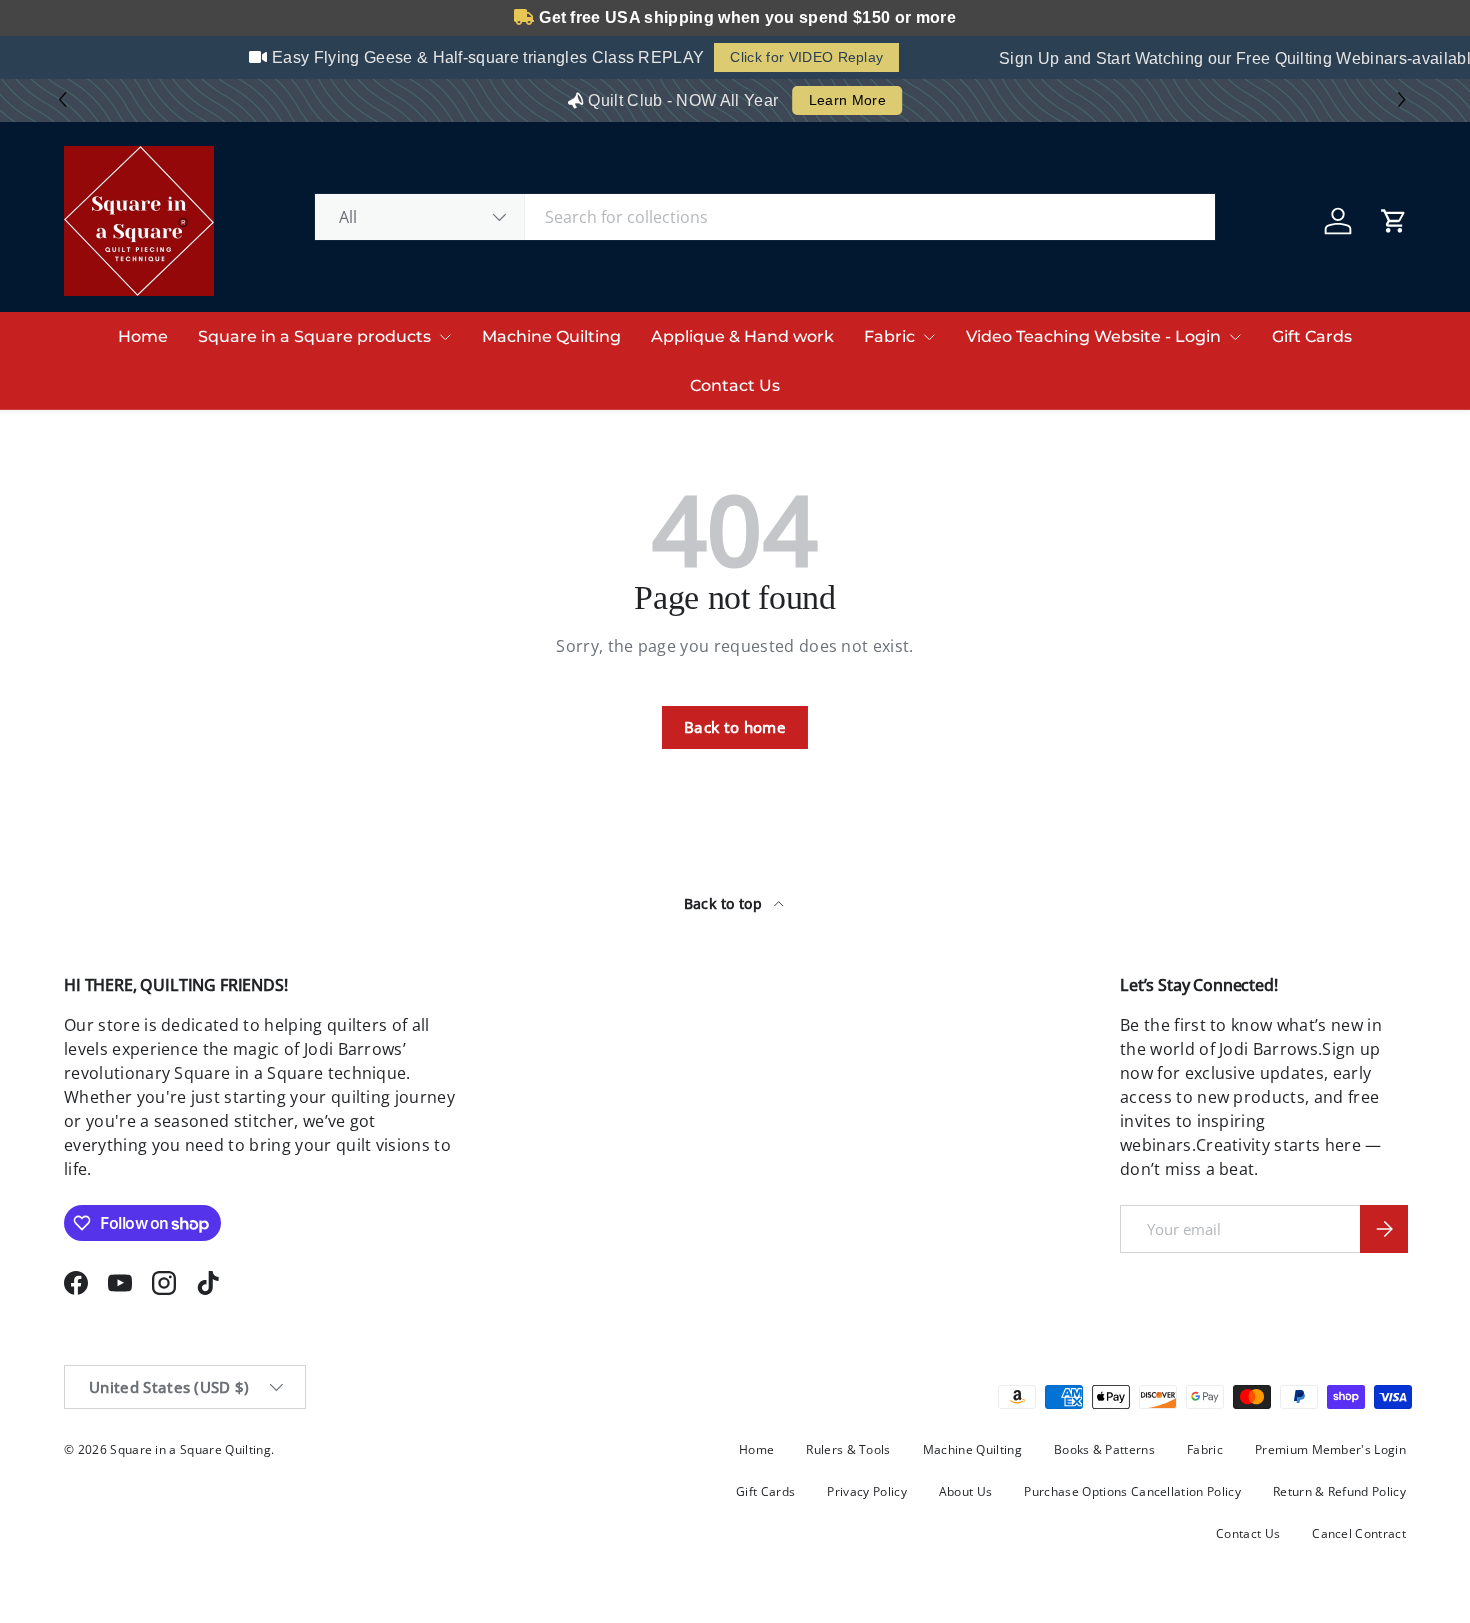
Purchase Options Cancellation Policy (1132, 1491)
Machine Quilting (551, 336)
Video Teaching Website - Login (1093, 336)
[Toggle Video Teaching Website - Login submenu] (1235, 337)
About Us (966, 1491)
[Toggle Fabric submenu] (929, 337)
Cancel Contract (1359, 1533)
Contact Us (735, 385)
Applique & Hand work (742, 336)
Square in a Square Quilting (190, 1449)
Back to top (725, 903)
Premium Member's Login (1330, 1449)
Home (143, 336)
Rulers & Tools (848, 1449)
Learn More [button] (847, 100)
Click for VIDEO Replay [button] (797, 57)
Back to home (735, 727)
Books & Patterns (1104, 1449)
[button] (1404, 100)
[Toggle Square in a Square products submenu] (445, 337)
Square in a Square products (314, 336)
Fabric (889, 336)
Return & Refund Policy (1339, 1491)
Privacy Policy (866, 1491)
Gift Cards (1312, 336)
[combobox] (765, 217)
